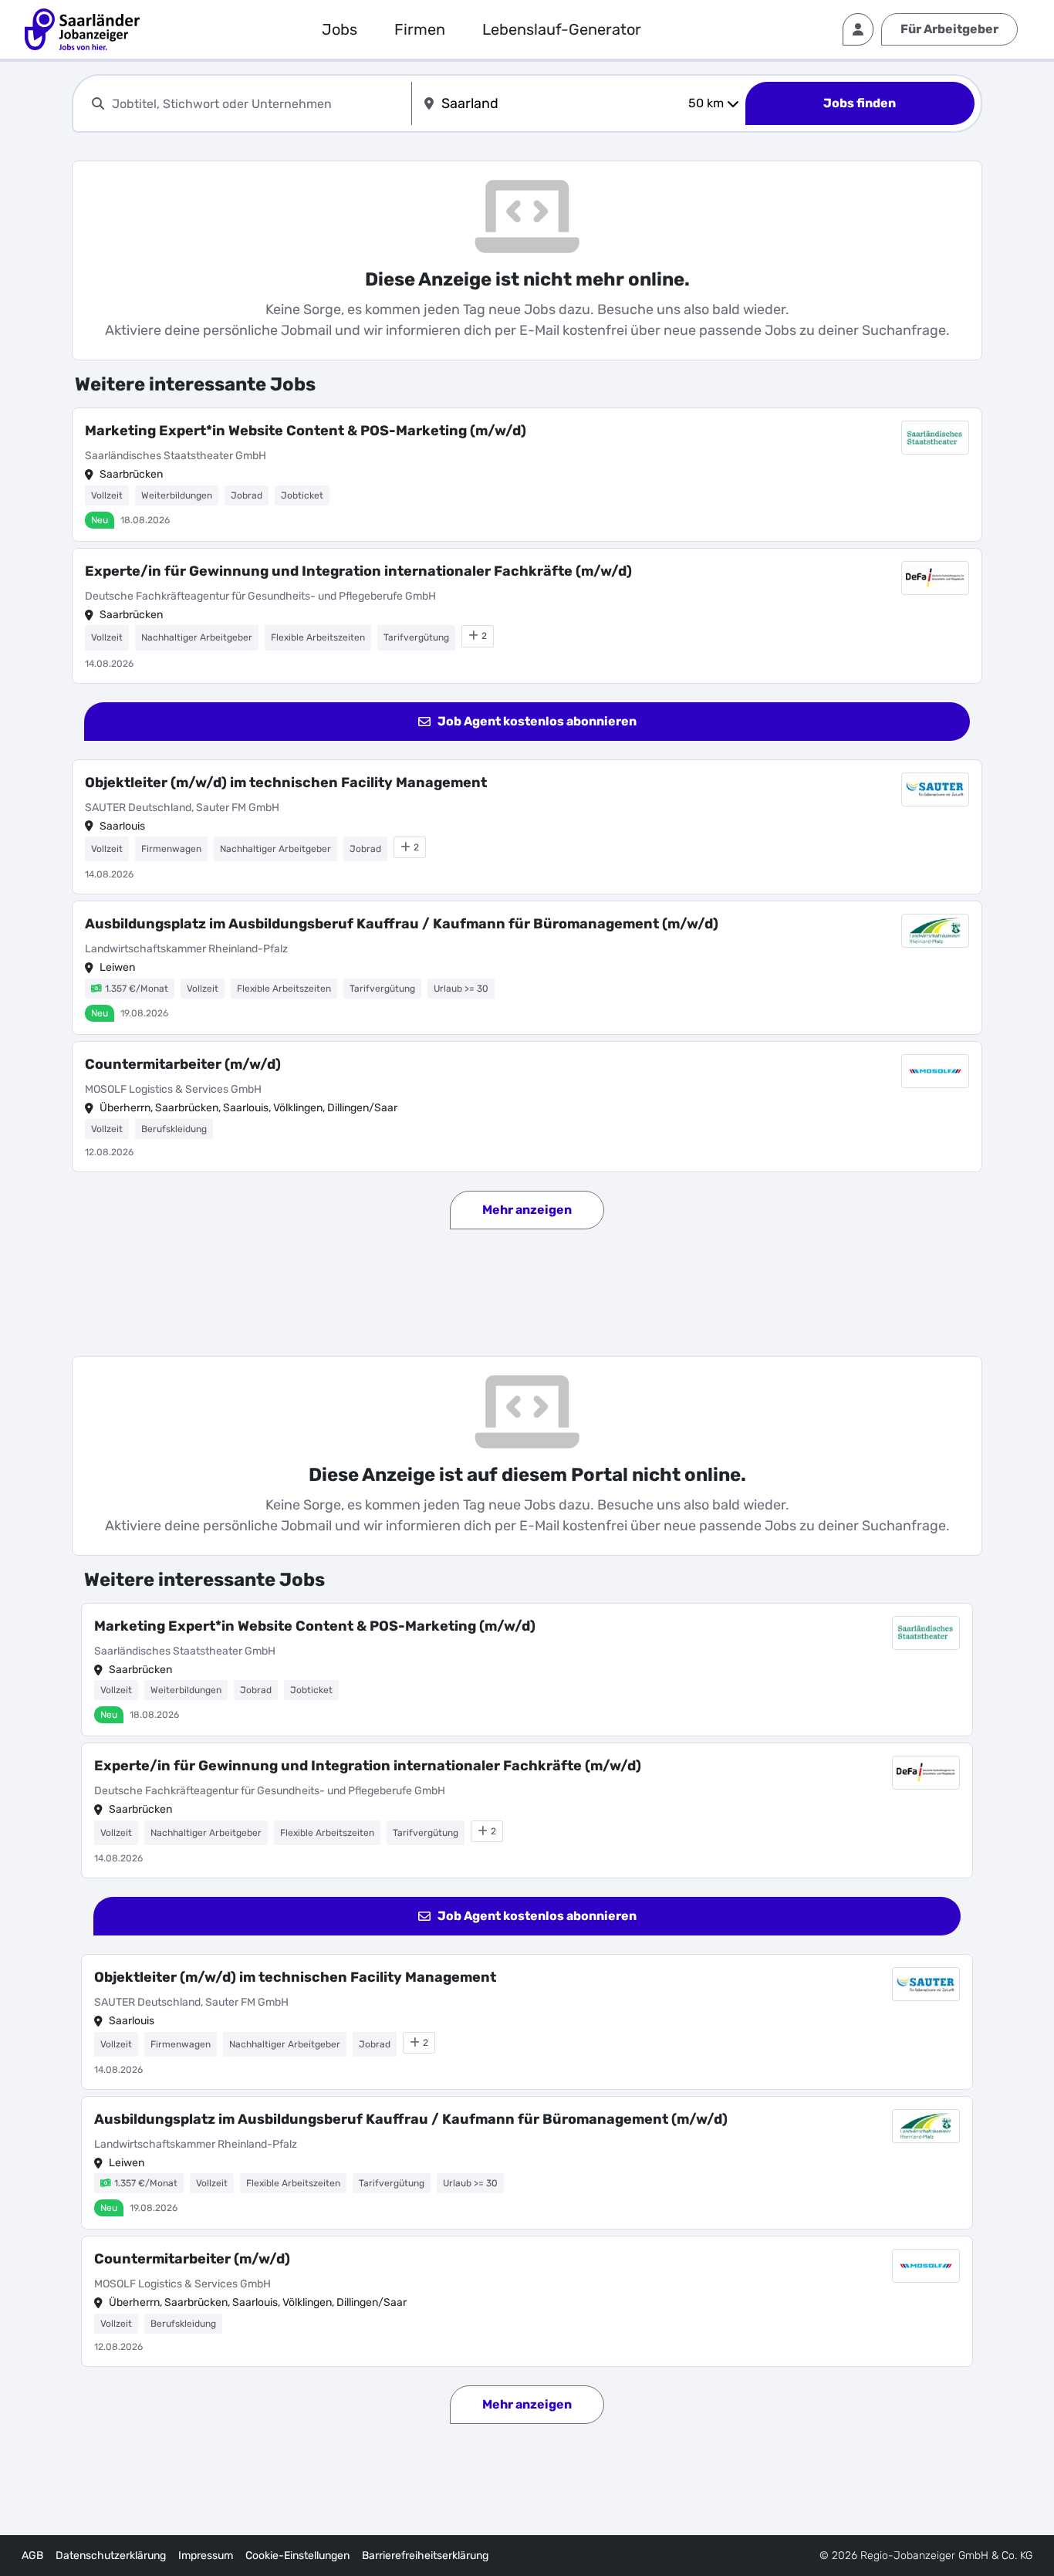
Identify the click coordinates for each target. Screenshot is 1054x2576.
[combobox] (258, 104)
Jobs (340, 29)
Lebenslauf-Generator (562, 29)
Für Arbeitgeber (949, 29)
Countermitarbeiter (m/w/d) (183, 1064)
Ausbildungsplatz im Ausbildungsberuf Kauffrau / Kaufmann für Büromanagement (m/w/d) (402, 924)
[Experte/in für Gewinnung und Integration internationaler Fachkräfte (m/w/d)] (527, 616)
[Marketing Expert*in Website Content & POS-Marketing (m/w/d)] (527, 475)
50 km (706, 103)
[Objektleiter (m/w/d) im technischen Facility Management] (527, 827)
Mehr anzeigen (527, 1210)
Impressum (206, 2556)
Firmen (420, 29)
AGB (32, 2556)
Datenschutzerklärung (111, 2556)
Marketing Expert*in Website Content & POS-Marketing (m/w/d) (306, 431)
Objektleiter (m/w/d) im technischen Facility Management (286, 783)
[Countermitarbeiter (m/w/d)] (527, 1107)
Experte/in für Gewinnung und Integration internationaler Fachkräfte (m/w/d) (358, 571)
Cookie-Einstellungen (297, 2556)
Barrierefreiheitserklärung (425, 2556)
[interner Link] (82, 29)
